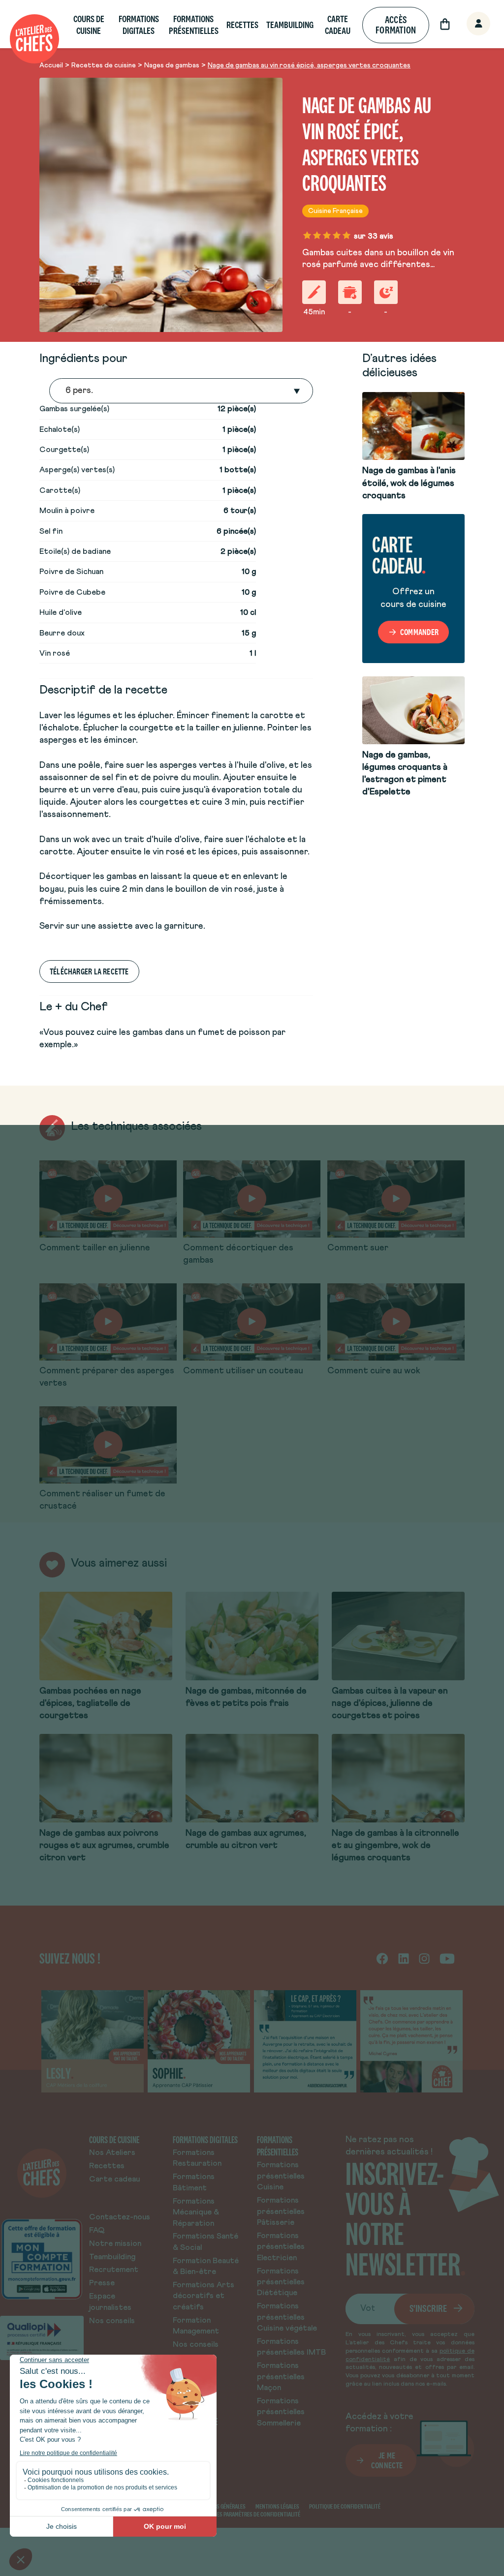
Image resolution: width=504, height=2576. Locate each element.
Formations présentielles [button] (194, 25)
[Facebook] (382, 1958)
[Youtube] (447, 1958)
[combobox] (66, 391)
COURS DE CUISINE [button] (89, 25)
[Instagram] (424, 1958)
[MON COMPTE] (468, 24)
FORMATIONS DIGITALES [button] (139, 25)
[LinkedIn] (404, 1958)
